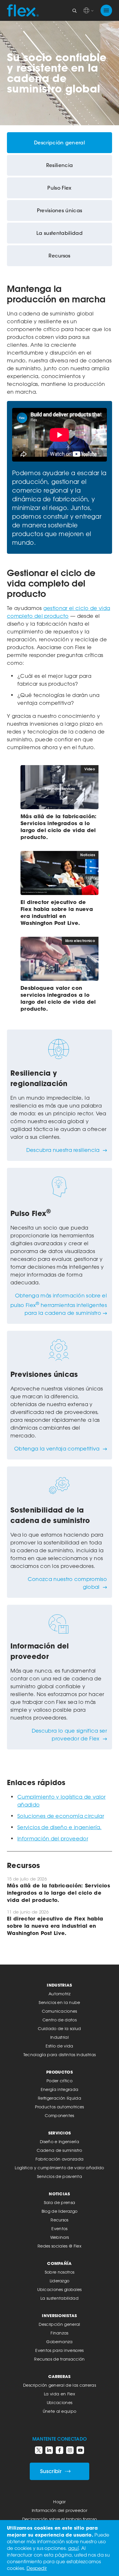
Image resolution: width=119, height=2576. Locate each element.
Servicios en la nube (59, 2002)
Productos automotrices (59, 2107)
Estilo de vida (59, 2046)
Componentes (59, 2115)
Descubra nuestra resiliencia (64, 1150)
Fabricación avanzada (59, 2159)
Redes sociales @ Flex (59, 2246)
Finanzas (59, 2333)
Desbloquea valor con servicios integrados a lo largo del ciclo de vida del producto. (58, 998)
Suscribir (51, 2471)
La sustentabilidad (59, 2298)
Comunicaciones (59, 2011)
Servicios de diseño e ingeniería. (59, 1827)
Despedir (37, 2568)
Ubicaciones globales (59, 2289)
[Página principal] (23, 10)
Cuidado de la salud (59, 2028)
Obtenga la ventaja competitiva (58, 1448)
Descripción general (59, 2324)
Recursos (59, 2220)
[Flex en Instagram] (70, 2450)
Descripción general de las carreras (59, 2385)
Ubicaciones (60, 2402)
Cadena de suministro (59, 2150)
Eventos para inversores (59, 2350)
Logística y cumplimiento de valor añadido (59, 2168)
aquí (73, 2548)
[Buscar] (75, 10)
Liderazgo (60, 2281)
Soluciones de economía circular (61, 1816)
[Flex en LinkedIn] (49, 2450)
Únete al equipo (60, 2411)
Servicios (60, 2133)
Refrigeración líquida (59, 2098)
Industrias (59, 1985)
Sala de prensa (59, 2202)
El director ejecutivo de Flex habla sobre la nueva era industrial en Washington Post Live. (57, 912)
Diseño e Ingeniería (59, 2142)
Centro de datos (59, 2020)
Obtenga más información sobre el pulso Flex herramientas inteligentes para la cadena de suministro (59, 1304)
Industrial (59, 2037)
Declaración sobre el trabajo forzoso (60, 2519)
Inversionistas (59, 2316)
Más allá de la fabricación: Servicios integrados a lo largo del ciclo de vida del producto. (59, 827)
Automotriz (59, 1994)
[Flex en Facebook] (59, 2450)
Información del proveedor (53, 1838)
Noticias (59, 2194)
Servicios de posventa (59, 2176)
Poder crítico (59, 2081)
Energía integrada (59, 2089)
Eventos (59, 2229)
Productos (59, 2072)
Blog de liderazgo (59, 2211)
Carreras (59, 2376)
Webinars (60, 2237)
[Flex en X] (39, 2450)
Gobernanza (59, 2342)
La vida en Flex (59, 2394)
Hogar (59, 2502)
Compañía (59, 2263)
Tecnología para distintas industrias (60, 2055)
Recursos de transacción (59, 2359)
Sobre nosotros (59, 2272)
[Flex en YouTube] (80, 2450)
